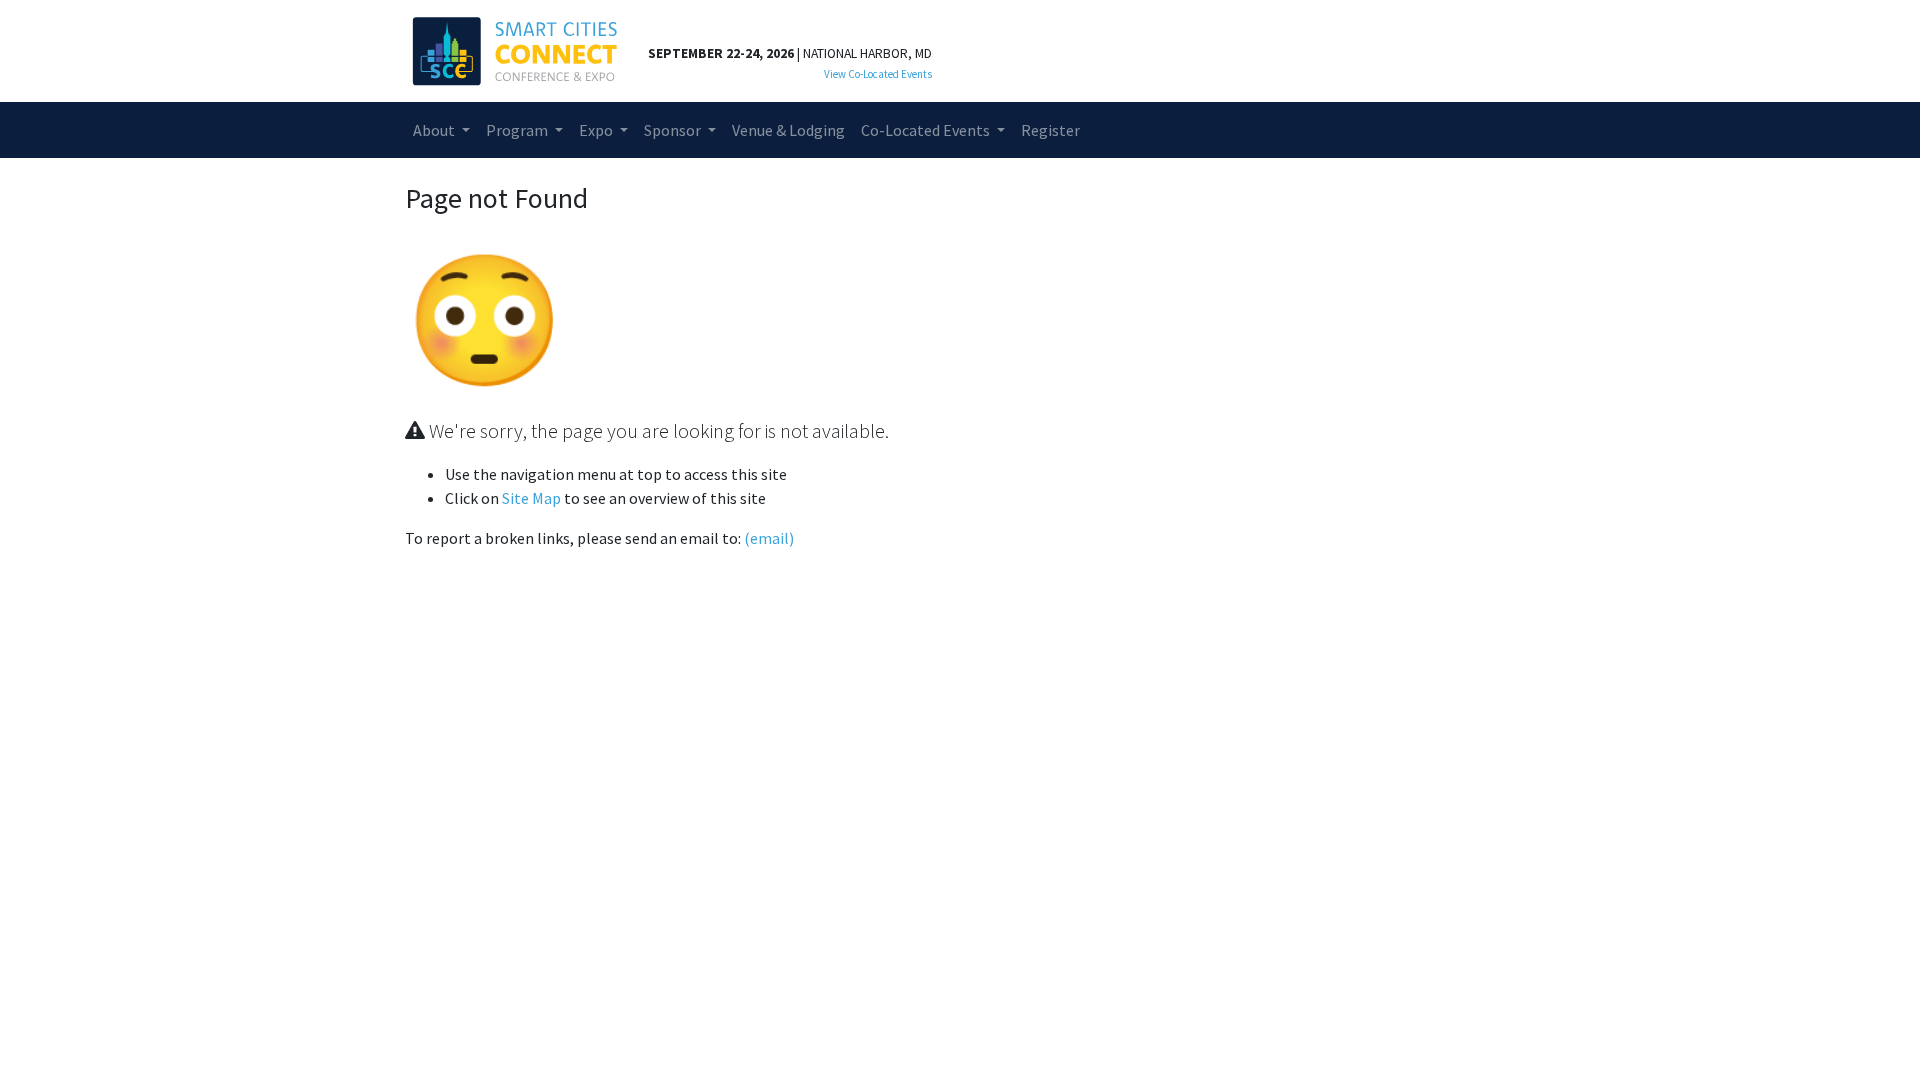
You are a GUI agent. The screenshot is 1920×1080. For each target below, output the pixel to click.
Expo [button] (597, 130)
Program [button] (518, 130)
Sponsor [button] (674, 130)
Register (1050, 130)
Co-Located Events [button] (927, 130)
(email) (769, 538)
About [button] (435, 130)
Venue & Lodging (788, 130)
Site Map (531, 498)
